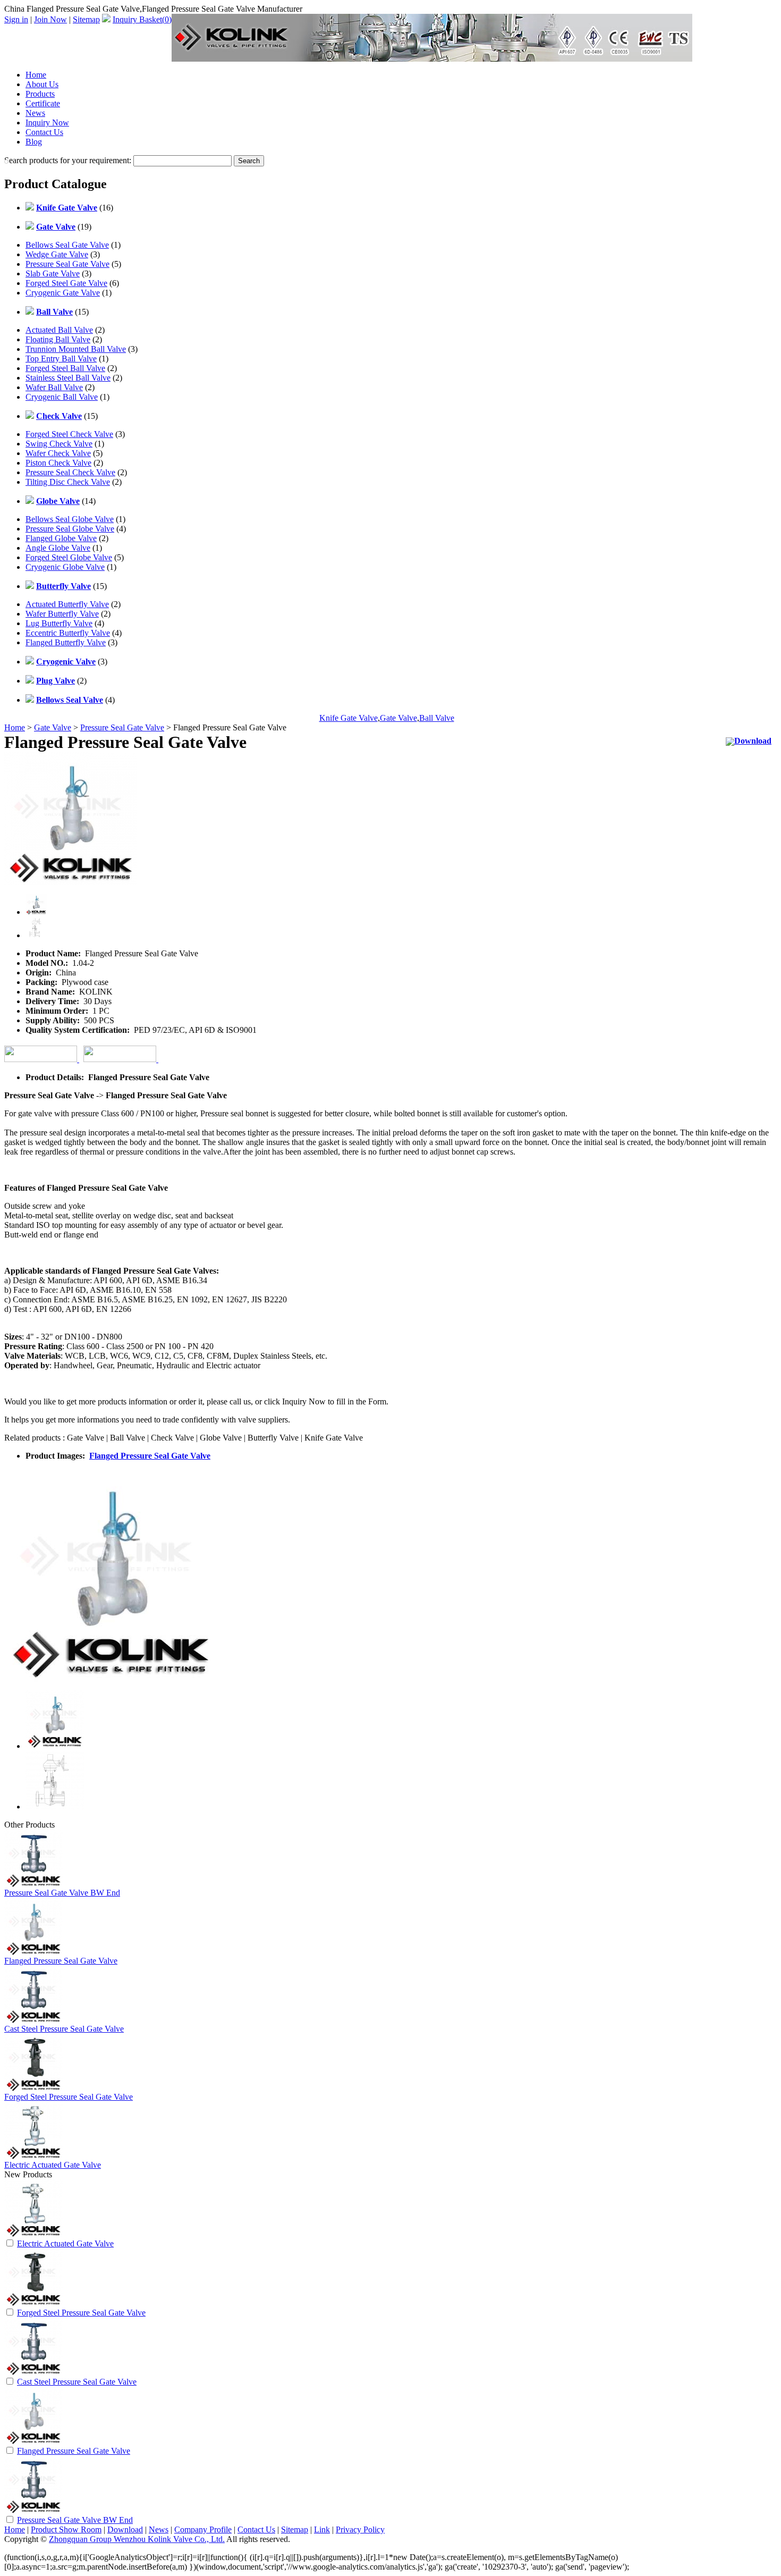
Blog (34, 142)
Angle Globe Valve (58, 548)
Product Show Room (66, 2529)
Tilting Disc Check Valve (68, 482)
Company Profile (203, 2529)
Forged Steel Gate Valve (66, 283)
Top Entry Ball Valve (61, 359)
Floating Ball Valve (58, 339)
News (35, 113)
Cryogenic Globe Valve (65, 567)
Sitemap (86, 19)
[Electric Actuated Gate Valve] (33, 2235)
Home (36, 75)
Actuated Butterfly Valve (67, 604)
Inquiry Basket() (142, 19)
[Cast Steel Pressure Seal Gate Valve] (33, 2373)
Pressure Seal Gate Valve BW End (62, 1893)
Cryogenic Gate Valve (63, 293)
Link (322, 2529)
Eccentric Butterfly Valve (68, 633)
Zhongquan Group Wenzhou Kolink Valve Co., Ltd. (137, 2539)
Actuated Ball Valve (59, 330)
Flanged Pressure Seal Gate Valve (150, 1456)
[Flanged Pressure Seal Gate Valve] (33, 2442)
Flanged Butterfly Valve (66, 642)
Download (753, 741)
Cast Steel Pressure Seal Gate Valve (64, 2029)
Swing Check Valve (59, 444)
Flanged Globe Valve (61, 538)
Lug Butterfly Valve (59, 623)
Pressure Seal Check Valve (70, 472)
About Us (42, 84)
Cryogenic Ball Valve (62, 397)
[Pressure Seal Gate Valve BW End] (33, 2511)
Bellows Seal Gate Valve (67, 245)
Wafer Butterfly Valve (62, 614)
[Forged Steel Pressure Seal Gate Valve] (33, 2304)
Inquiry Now (47, 123)
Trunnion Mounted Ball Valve (76, 349)
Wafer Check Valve (58, 453)
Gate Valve (398, 718)
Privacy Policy (360, 2529)
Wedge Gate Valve (57, 254)
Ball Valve (437, 718)
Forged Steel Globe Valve (69, 557)
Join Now (50, 19)
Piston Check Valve (58, 463)
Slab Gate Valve (53, 273)
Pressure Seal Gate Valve (67, 264)
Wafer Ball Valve (54, 387)
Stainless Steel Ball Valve (68, 378)
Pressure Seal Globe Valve (70, 529)
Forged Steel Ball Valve (65, 368)
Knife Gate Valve (349, 718)
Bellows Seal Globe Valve (70, 519)
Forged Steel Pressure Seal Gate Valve (69, 2097)
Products (40, 94)
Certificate (43, 103)
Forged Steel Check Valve (69, 434)
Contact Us (44, 132)
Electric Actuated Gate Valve (53, 2165)
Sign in (16, 19)
